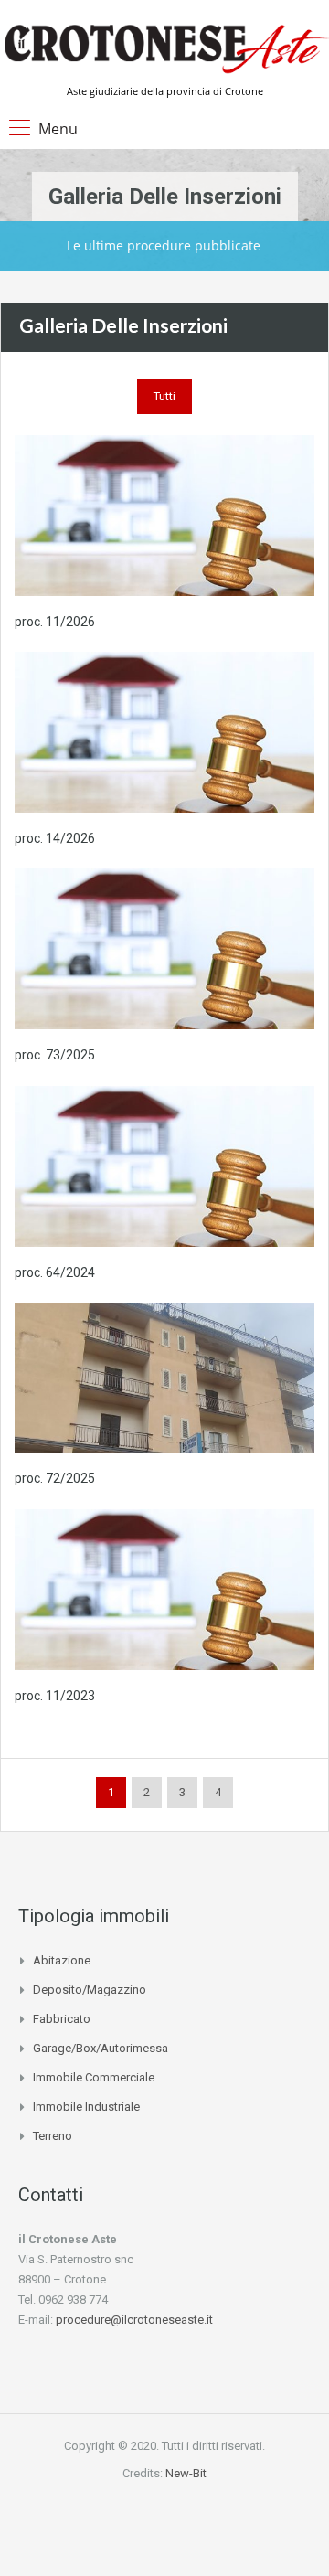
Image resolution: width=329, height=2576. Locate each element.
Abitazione (62, 1960)
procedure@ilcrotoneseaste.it (134, 2320)
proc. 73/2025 (55, 1055)
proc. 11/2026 (55, 622)
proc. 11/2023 (55, 1696)
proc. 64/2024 (55, 1272)
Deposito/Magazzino (90, 1990)
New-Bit (186, 2473)
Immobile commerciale (94, 2077)
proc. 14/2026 (55, 838)
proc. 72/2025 (55, 1478)
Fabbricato (62, 2019)
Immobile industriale (86, 2107)
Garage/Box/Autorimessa (101, 2048)
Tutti (164, 396)
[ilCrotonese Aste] (164, 48)
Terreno (53, 2136)
